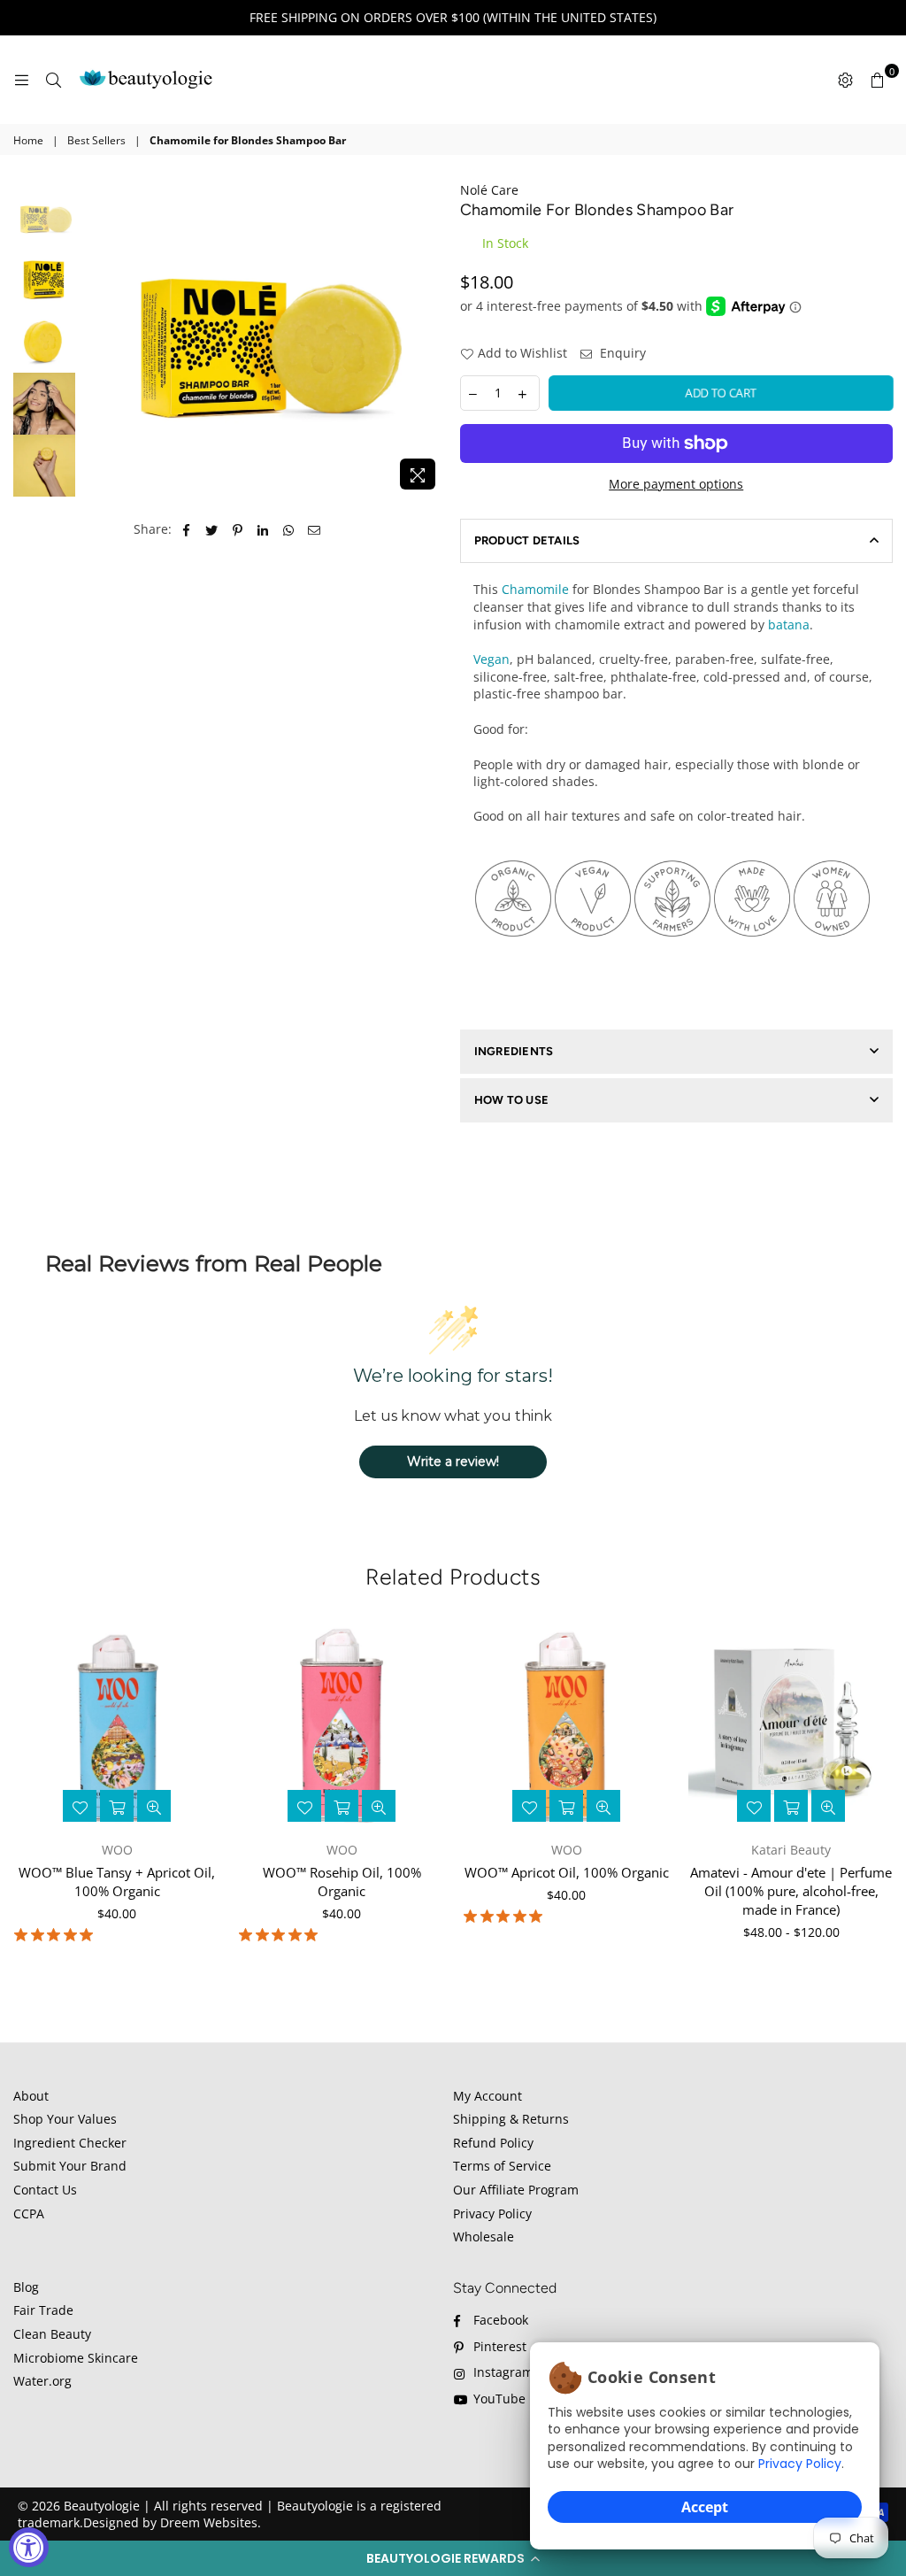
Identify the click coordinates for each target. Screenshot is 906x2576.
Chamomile (535, 589)
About (31, 2096)
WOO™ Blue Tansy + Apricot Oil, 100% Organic (117, 1882)
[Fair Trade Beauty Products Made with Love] (752, 972)
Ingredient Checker (70, 2143)
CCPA (29, 2214)
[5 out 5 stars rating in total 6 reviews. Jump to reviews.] (57, 1935)
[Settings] (845, 80)
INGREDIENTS (514, 1051)
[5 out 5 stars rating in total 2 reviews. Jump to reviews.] (507, 1917)
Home (28, 141)
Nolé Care (489, 190)
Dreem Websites (209, 2522)
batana (789, 625)
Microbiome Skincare (76, 2358)
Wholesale (484, 2237)
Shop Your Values (65, 2119)
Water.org (42, 2381)
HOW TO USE (512, 1100)
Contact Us (45, 2190)
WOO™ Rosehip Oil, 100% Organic (342, 1882)
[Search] (53, 80)
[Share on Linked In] (263, 529)
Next (434, 342)
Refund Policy (493, 2143)
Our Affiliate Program (516, 2190)
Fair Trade (43, 2310)
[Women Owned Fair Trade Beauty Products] (832, 972)
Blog (26, 2287)
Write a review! (453, 1462)
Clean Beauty (52, 2334)
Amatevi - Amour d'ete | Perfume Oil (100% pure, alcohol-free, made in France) (791, 1891)
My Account (488, 2096)
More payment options (676, 484)
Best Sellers (96, 141)
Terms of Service (502, 2166)
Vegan (491, 659)
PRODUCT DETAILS (527, 540)
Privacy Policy (800, 2464)
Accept (705, 2507)
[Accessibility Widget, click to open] (29, 2547)
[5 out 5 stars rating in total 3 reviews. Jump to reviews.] (282, 1935)
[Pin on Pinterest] (238, 529)
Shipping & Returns (511, 2119)
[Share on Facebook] (186, 529)
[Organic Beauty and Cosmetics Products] (513, 972)
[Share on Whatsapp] (289, 529)
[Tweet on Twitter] (212, 529)
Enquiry (621, 353)
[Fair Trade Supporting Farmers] (672, 972)
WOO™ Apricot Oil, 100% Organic (567, 1872)
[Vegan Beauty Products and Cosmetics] (593, 972)
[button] (453, 2558)
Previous (93, 340)
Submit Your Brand (70, 2166)
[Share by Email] (315, 529)
